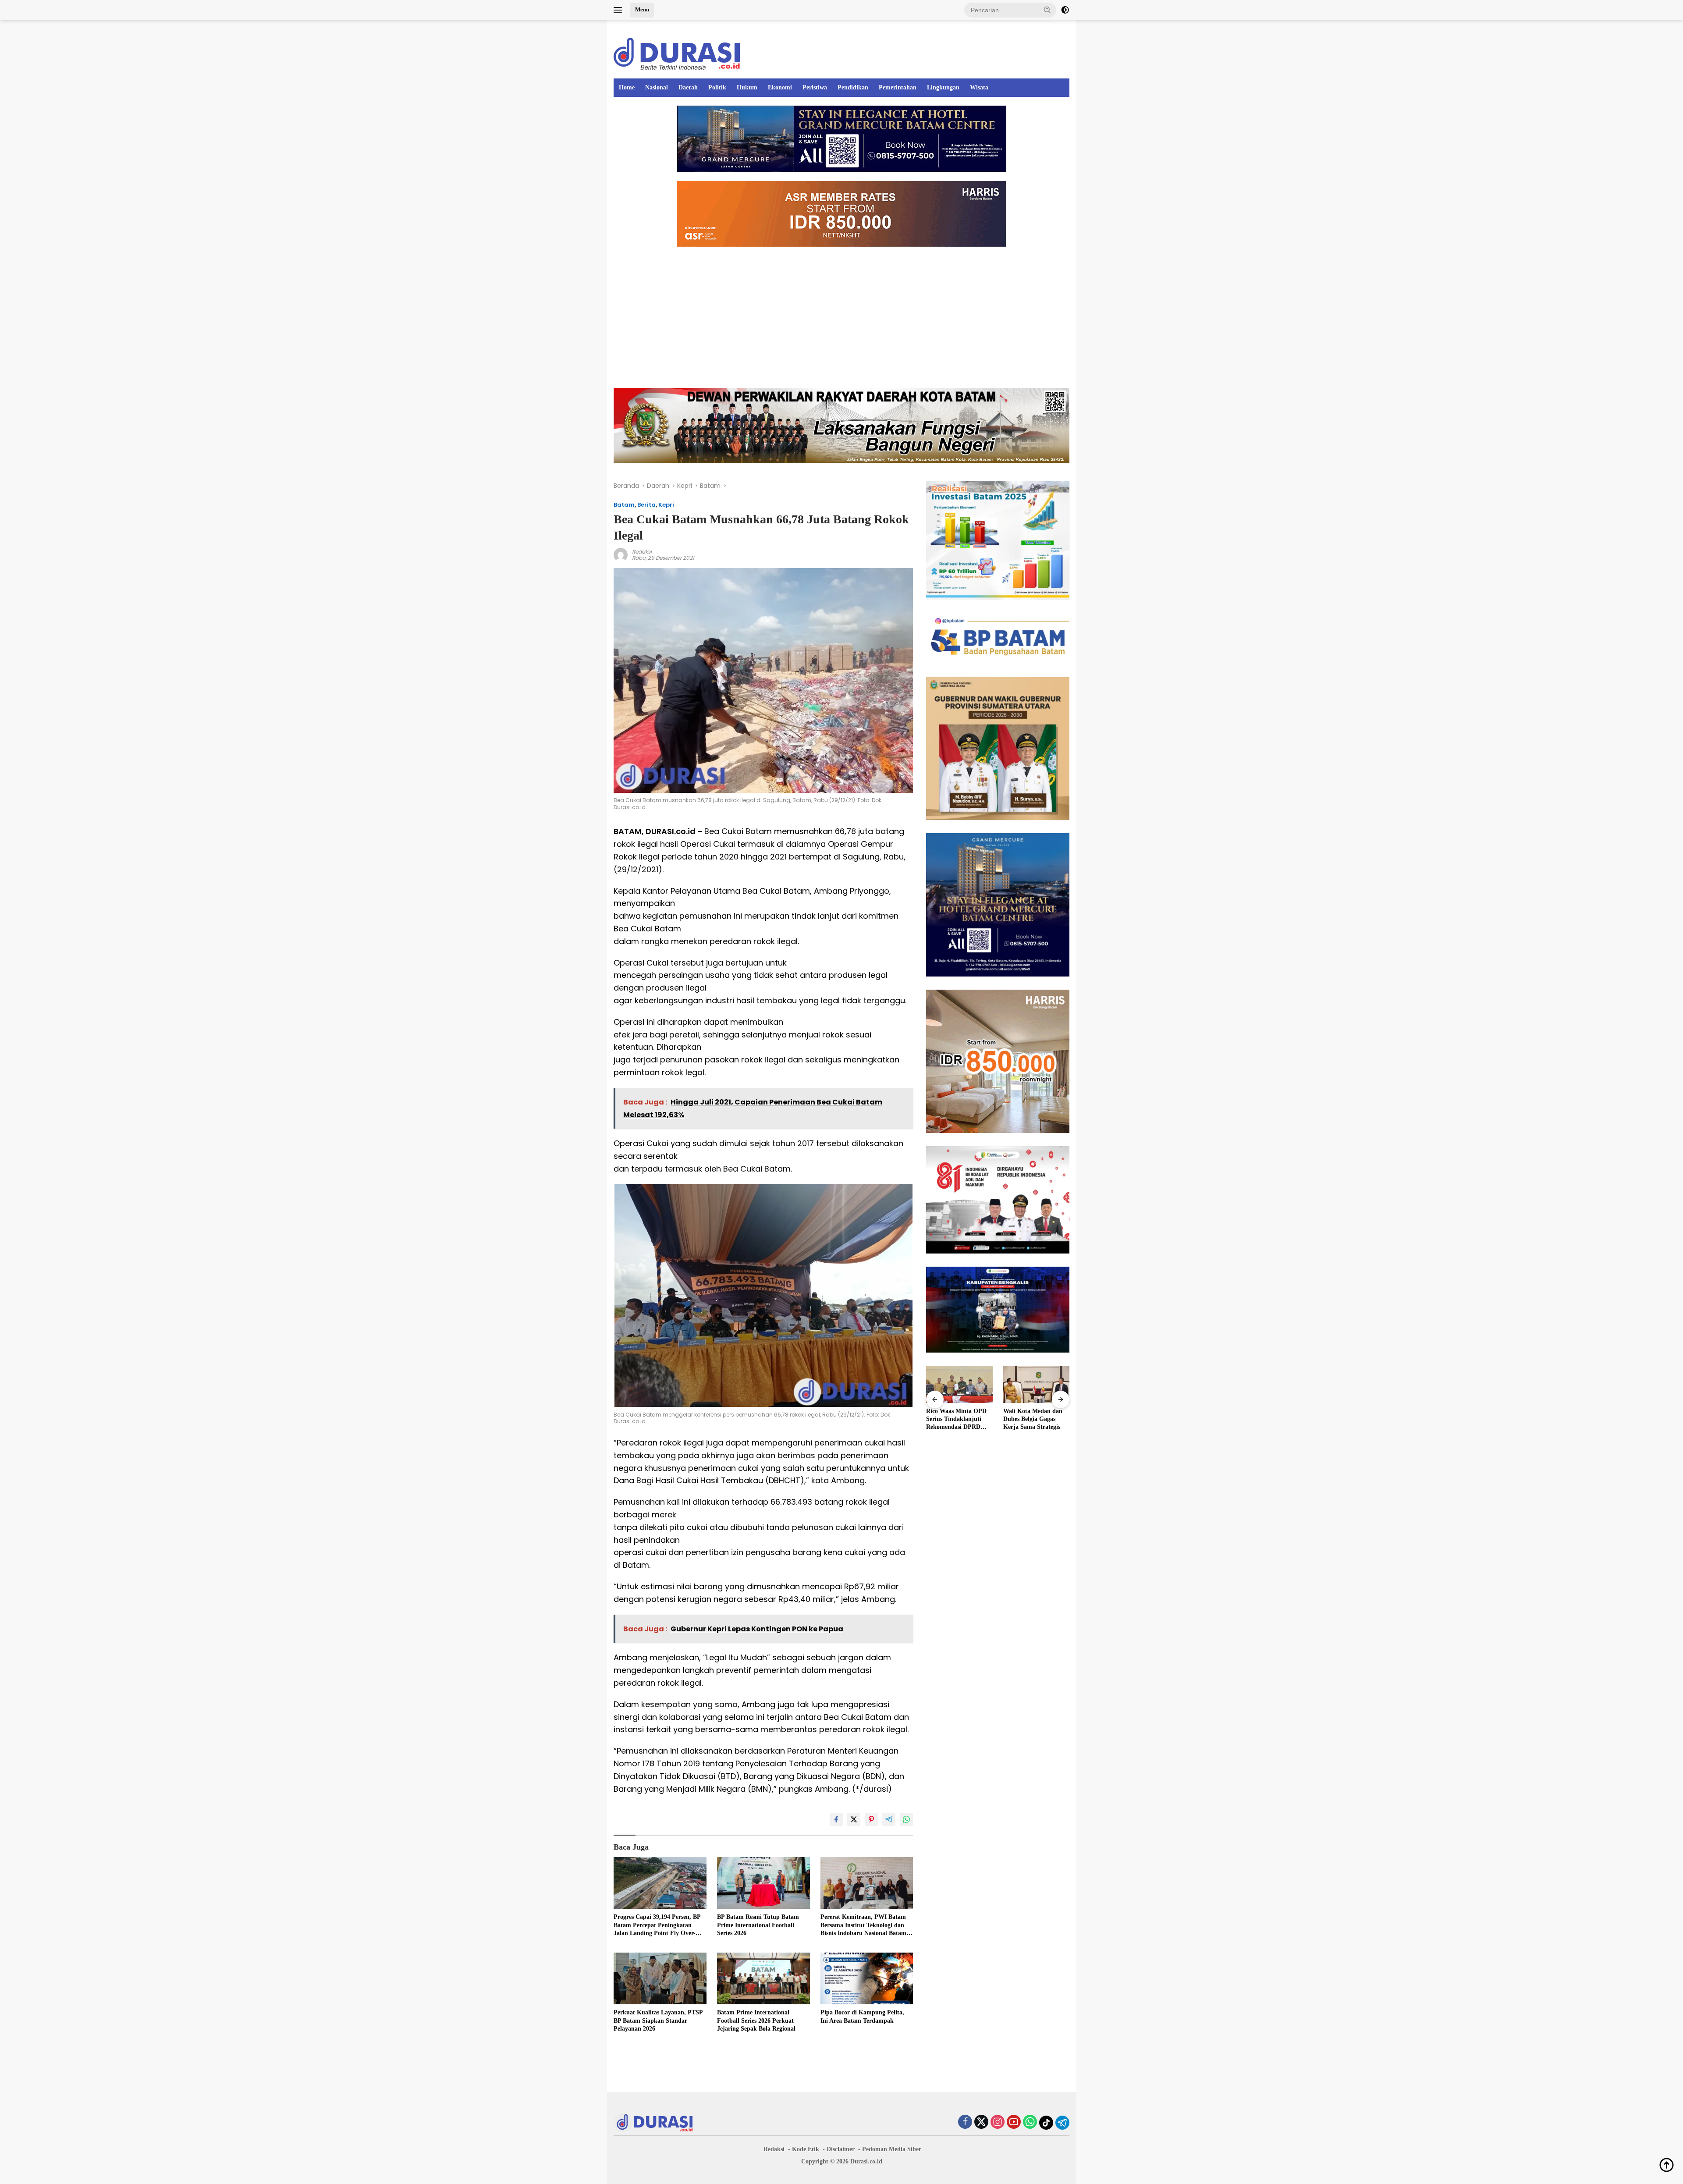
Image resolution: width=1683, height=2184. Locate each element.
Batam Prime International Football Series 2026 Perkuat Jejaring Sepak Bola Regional (756, 2020)
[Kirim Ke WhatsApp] (906, 1819)
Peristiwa (815, 87)
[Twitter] (981, 2122)
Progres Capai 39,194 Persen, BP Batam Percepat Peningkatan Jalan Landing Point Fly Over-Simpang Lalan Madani (657, 1925)
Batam (624, 505)
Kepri (666, 505)
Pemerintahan (898, 87)
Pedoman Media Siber (892, 2149)
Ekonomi (780, 87)
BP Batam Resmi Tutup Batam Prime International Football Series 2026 (758, 1925)
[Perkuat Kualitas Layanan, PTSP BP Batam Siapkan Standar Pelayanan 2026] (660, 1979)
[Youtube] (1014, 2122)
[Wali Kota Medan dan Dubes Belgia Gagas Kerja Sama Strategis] (1036, 1384)
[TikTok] (1046, 2123)
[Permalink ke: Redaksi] (621, 554)
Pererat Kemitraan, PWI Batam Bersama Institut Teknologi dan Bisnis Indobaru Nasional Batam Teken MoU (863, 1925)
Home (627, 87)
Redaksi (642, 552)
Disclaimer (841, 2149)
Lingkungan (943, 87)
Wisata (979, 87)
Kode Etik (806, 2149)
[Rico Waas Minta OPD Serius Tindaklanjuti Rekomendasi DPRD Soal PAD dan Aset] (959, 1384)
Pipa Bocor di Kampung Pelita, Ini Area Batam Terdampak (862, 2016)
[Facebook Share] (836, 1819)
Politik (717, 87)
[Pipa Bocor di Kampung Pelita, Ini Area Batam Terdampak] (867, 1979)
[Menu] (620, 10)
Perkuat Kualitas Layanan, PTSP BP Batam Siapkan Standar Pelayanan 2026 (658, 2020)
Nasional (657, 87)
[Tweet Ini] (854, 1819)
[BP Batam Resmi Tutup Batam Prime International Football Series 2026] (763, 1883)
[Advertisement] (841, 317)
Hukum (747, 87)
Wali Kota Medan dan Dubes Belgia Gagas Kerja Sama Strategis (1033, 1419)
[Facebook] (965, 2122)
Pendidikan (853, 87)
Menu (642, 9)
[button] (1047, 10)
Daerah (688, 87)
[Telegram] (1062, 2123)
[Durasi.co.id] (677, 53)
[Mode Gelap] (1065, 10)
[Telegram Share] (889, 1819)
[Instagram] (998, 2122)
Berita (646, 505)
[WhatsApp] (1030, 2122)
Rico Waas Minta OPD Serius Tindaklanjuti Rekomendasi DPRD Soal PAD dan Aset (956, 1420)
